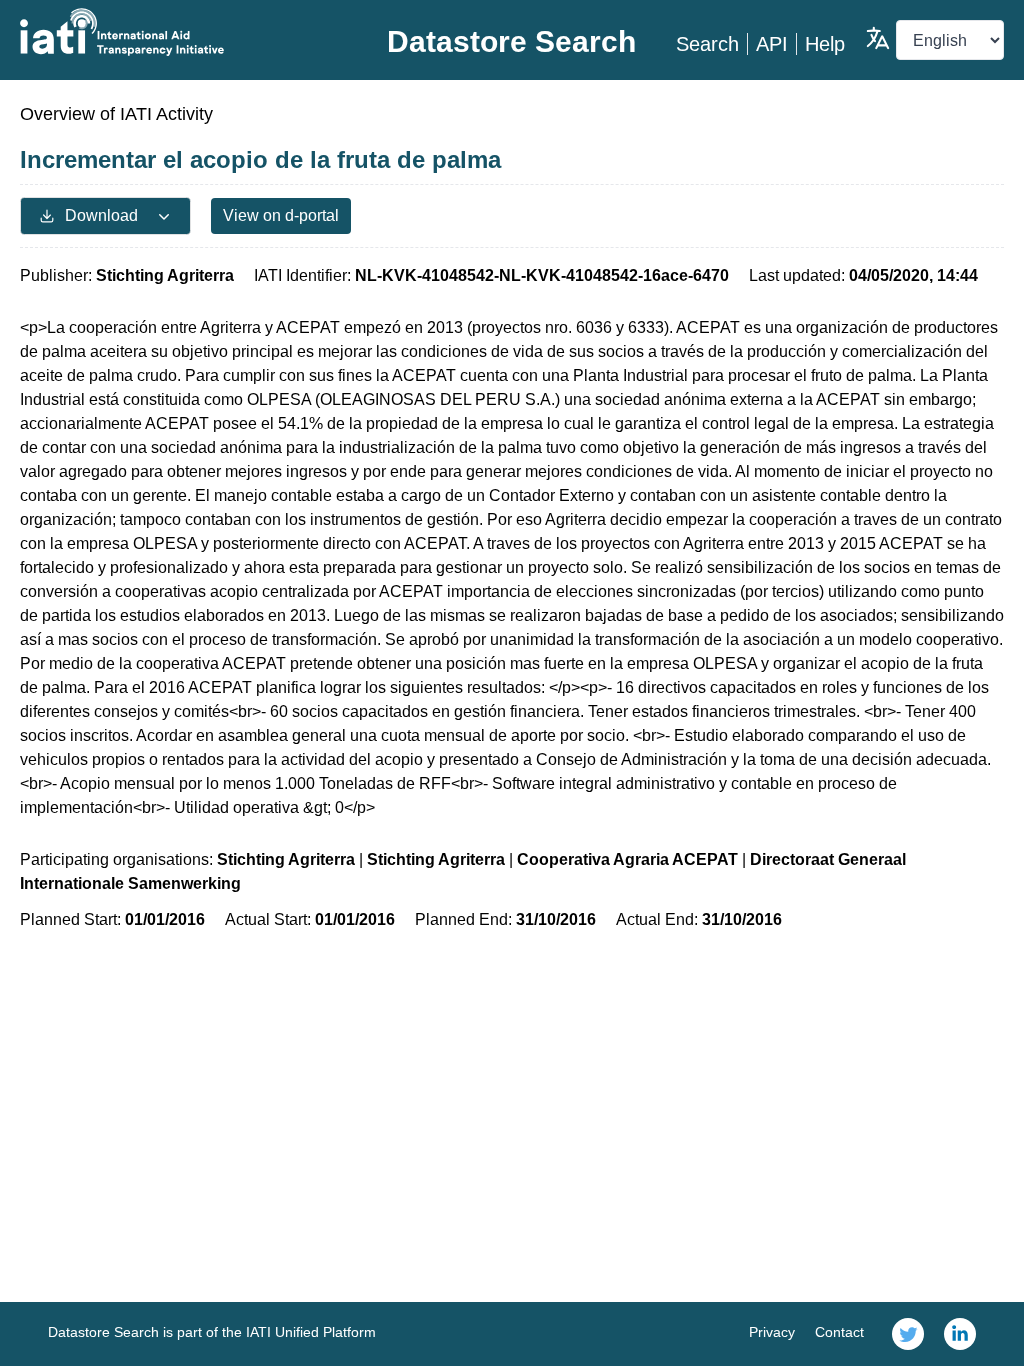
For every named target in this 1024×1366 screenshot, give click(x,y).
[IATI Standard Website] (184, 32)
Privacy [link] (772, 1332)
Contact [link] (839, 1332)
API (772, 44)
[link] (908, 1334)
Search (707, 44)
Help (825, 44)
